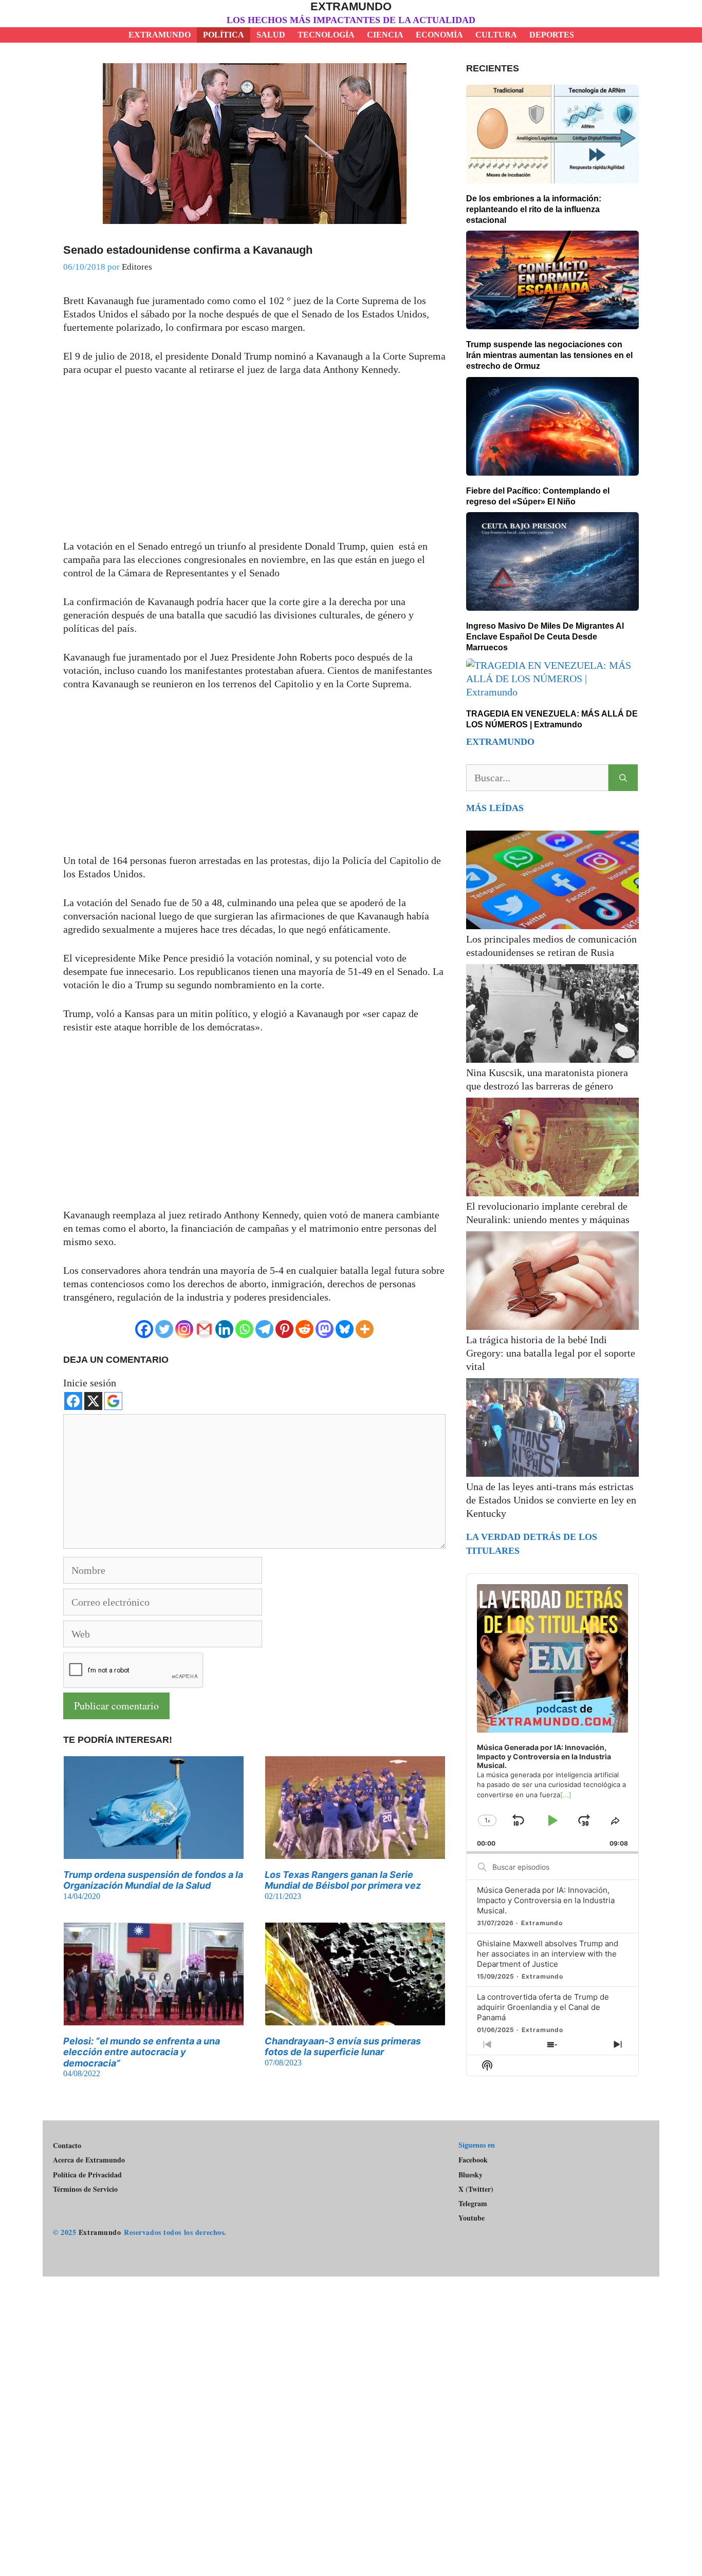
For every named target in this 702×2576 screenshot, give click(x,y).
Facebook (473, 2160)
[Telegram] (264, 1329)
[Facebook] (144, 1329)
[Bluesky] (345, 1329)
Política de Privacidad (87, 2175)
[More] (365, 1329)
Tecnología (326, 35)
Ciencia (385, 35)
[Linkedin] (224, 1329)
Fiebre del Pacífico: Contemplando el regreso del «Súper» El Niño (538, 496)
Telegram (473, 2204)
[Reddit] (304, 1329)
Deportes (552, 35)
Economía (439, 35)
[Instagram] (184, 1329)
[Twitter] (164, 1329)
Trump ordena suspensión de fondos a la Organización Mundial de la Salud (153, 1880)
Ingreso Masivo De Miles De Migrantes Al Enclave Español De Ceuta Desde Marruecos (545, 637)
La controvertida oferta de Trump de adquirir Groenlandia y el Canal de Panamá (543, 2007)
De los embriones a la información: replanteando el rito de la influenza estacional (534, 209)
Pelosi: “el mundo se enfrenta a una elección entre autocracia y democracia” (142, 2052)
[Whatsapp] (244, 1329)
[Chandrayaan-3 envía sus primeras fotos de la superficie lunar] (355, 2019)
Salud (271, 35)
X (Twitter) (476, 2189)
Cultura (496, 35)
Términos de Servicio (85, 2189)
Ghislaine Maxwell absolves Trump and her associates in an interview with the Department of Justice (548, 1954)
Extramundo (351, 6)
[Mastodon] (325, 1329)
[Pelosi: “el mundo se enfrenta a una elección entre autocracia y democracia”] (154, 2019)
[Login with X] (93, 1401)
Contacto (67, 2145)
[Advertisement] (254, 463)
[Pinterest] (284, 1329)
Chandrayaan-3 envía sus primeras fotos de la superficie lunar (343, 2047)
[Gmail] (204, 1329)
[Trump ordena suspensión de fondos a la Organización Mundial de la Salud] (154, 1852)
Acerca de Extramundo (89, 2160)
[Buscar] (623, 778)
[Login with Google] (113, 1401)
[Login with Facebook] (73, 1401)
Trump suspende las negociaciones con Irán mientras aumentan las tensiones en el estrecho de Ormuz (549, 355)
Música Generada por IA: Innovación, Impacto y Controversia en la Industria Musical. (546, 1900)
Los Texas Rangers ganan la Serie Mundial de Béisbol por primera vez (343, 1880)
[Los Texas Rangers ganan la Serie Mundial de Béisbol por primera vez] (355, 1852)
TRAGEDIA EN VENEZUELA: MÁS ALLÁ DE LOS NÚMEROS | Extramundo (552, 719)
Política (224, 35)
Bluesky (470, 2175)
